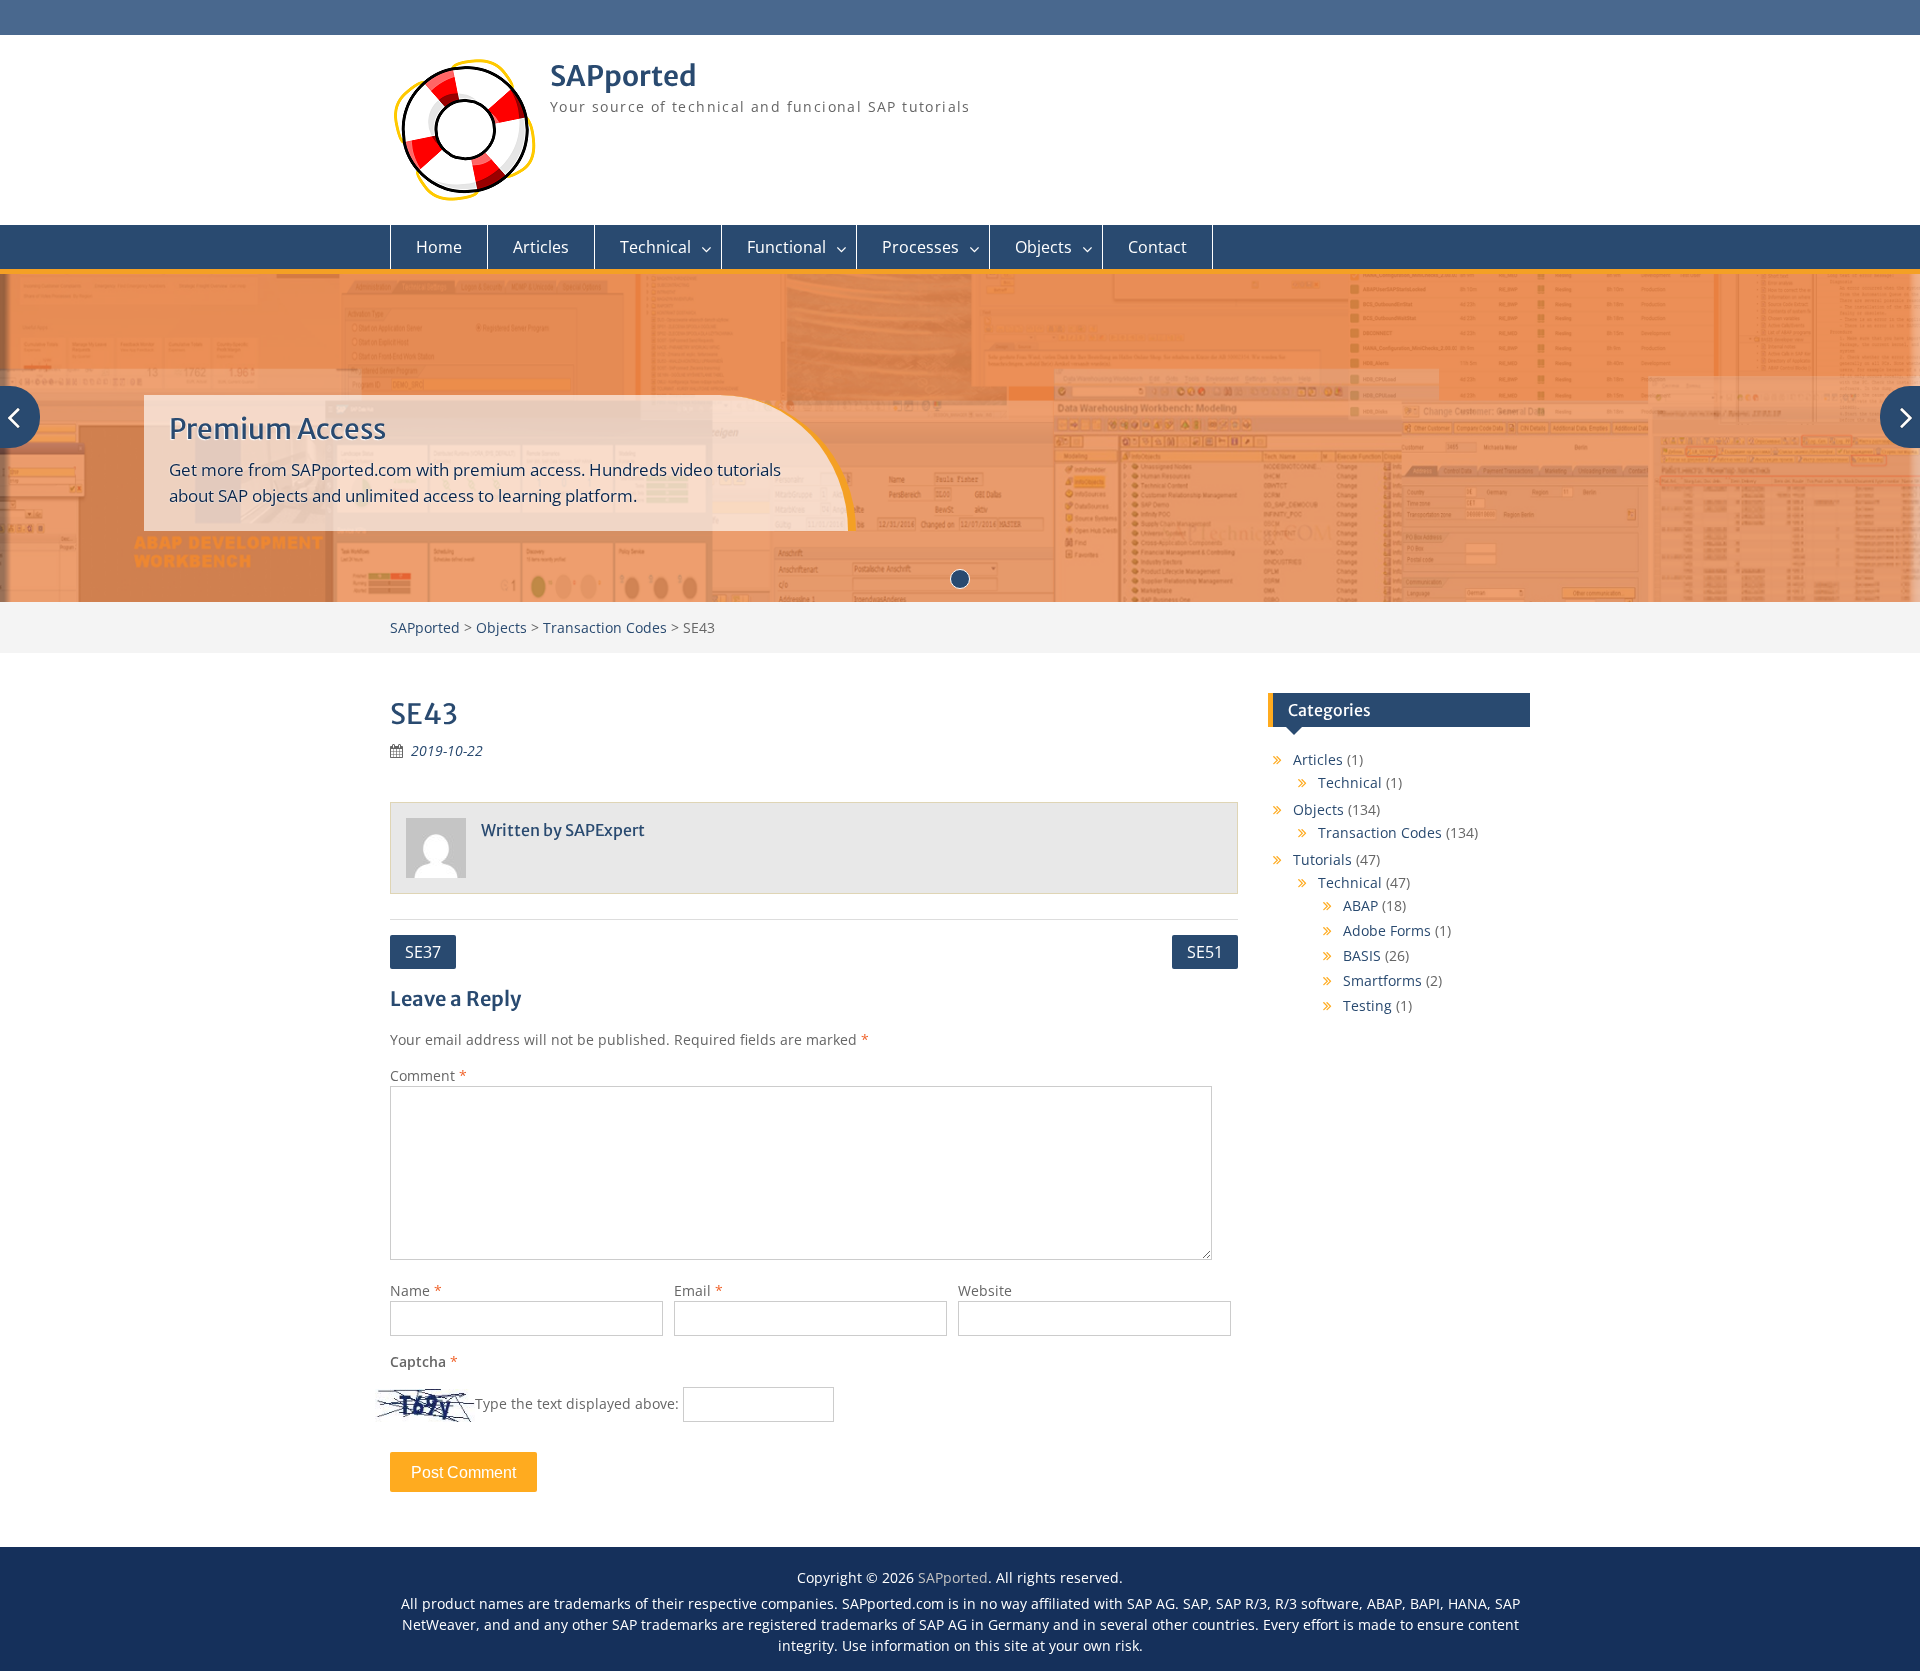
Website (985, 1290)
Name (416, 1290)
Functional (786, 247)
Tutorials (1322, 859)
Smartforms (1382, 980)
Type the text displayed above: (577, 1403)
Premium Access (277, 429)
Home (439, 247)
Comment (428, 1075)
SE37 (423, 952)
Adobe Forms (1387, 930)
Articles (541, 247)
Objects (1043, 247)
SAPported (623, 76)
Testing (1367, 1005)
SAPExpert (605, 830)
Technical (655, 247)
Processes (920, 247)
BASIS (1362, 955)
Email (698, 1290)
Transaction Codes (1380, 832)
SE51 (1205, 952)
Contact (1157, 247)
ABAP (1360, 905)
